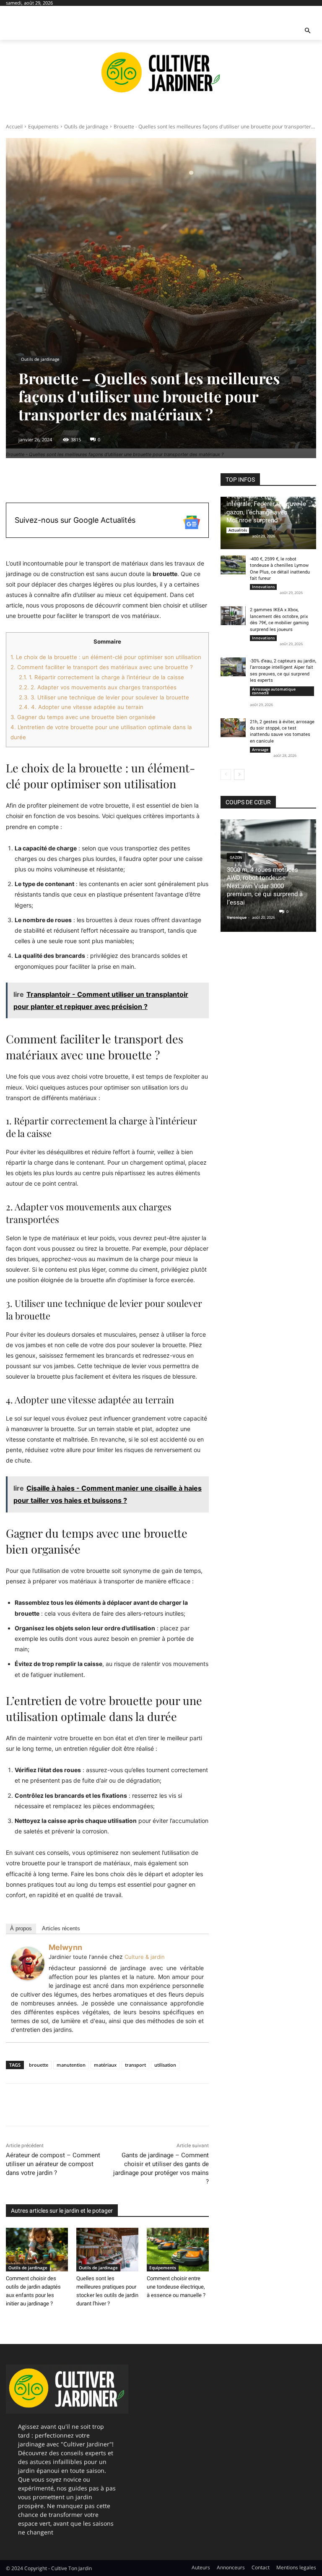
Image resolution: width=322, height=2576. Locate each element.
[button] (308, 31)
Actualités (238, 530)
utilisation (165, 2065)
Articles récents (61, 1928)
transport (135, 2065)
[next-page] (239, 774)
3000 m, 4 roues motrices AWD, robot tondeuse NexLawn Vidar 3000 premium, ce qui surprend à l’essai (265, 886)
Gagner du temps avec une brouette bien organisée (83, 717)
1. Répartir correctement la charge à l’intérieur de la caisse (101, 677)
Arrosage (260, 750)
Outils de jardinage (86, 126)
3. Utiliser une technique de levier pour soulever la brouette (104, 697)
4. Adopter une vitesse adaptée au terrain (81, 707)
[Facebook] (14, 2105)
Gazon (236, 858)
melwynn (65, 1947)
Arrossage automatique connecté (274, 691)
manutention (71, 2065)
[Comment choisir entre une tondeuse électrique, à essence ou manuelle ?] (178, 2250)
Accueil (14, 126)
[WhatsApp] (72, 2105)
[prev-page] (226, 774)
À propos (21, 1928)
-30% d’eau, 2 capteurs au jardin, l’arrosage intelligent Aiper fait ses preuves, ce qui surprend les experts (283, 671)
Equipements (43, 126)
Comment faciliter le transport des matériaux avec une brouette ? (102, 667)
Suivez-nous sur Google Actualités (75, 520)
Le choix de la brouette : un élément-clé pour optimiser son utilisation (106, 657)
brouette (39, 2065)
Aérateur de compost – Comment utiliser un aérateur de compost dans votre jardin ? (53, 2164)
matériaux (105, 2065)
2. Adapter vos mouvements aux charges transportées (98, 687)
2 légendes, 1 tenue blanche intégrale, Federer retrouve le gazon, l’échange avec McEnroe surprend (266, 508)
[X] (34, 2105)
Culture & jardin (145, 1957)
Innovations (263, 587)
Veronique (237, 917)
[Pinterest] (53, 2105)
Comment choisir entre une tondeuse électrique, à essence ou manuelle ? (176, 2287)
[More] (206, 482)
